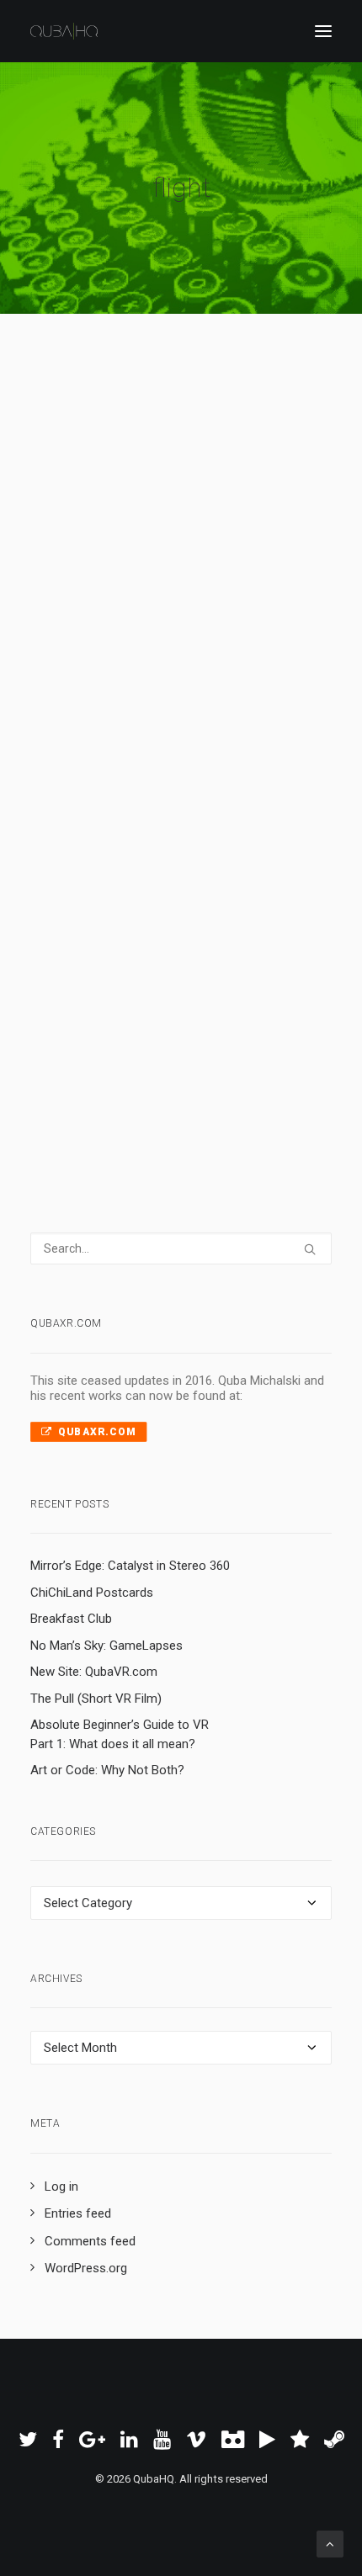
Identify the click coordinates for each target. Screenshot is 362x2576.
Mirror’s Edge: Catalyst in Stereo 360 (130, 1566)
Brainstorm (210, 898)
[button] (323, 31)
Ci (127, 543)
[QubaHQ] (64, 31)
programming (93, 986)
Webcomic (197, 521)
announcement (98, 920)
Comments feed (90, 2241)
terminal (137, 964)
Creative (192, 543)
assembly (165, 920)
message (196, 942)
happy (152, 543)
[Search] (181, 1248)
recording (86, 964)
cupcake (163, 565)
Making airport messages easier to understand (173, 830)
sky (69, 543)
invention (269, 565)
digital (242, 964)
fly (196, 565)
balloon (79, 565)
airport (277, 898)
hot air (224, 565)
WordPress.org (86, 2268)
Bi (250, 521)
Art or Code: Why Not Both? (107, 1770)
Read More (111, 624)
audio (209, 920)
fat (256, 543)
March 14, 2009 (112, 521)
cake (231, 543)
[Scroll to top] (330, 2543)
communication (99, 942)
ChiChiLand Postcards (92, 1593)
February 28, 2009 (118, 898)
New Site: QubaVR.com (94, 1672)
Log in (61, 2186)
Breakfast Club (71, 1619)
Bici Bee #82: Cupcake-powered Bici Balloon (166, 453)
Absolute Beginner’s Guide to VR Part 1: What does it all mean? (120, 1734)
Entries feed (78, 2213)
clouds (119, 565)
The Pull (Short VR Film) (96, 1699)
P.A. (234, 942)
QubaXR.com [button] (97, 1432)
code (242, 920)
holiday (100, 543)
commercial (193, 964)
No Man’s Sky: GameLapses (106, 1646)
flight (273, 521)
